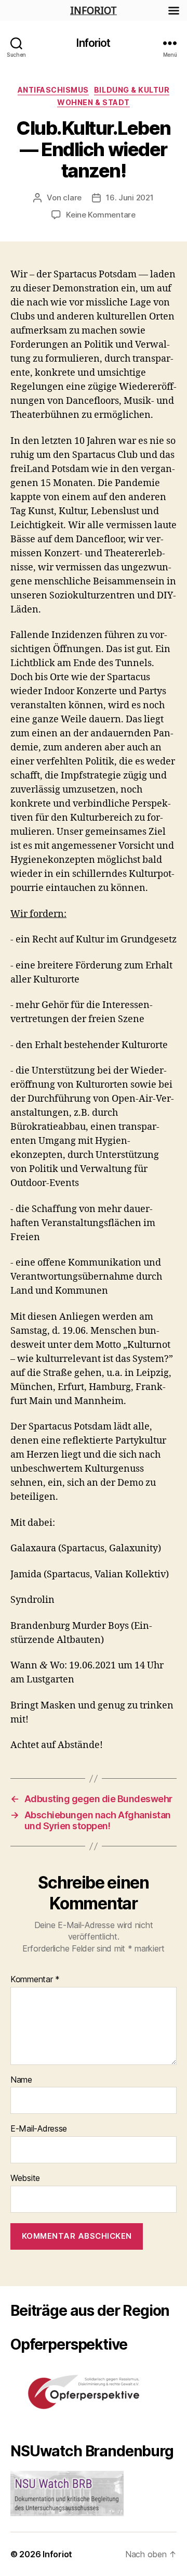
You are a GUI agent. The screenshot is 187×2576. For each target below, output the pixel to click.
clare (72, 197)
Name (21, 2080)
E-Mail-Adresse (39, 2129)
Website (25, 2178)
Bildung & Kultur (132, 90)
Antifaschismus (53, 90)
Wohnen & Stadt (93, 102)
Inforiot (93, 43)
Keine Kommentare (101, 215)
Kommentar (35, 1980)
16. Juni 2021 (130, 197)
